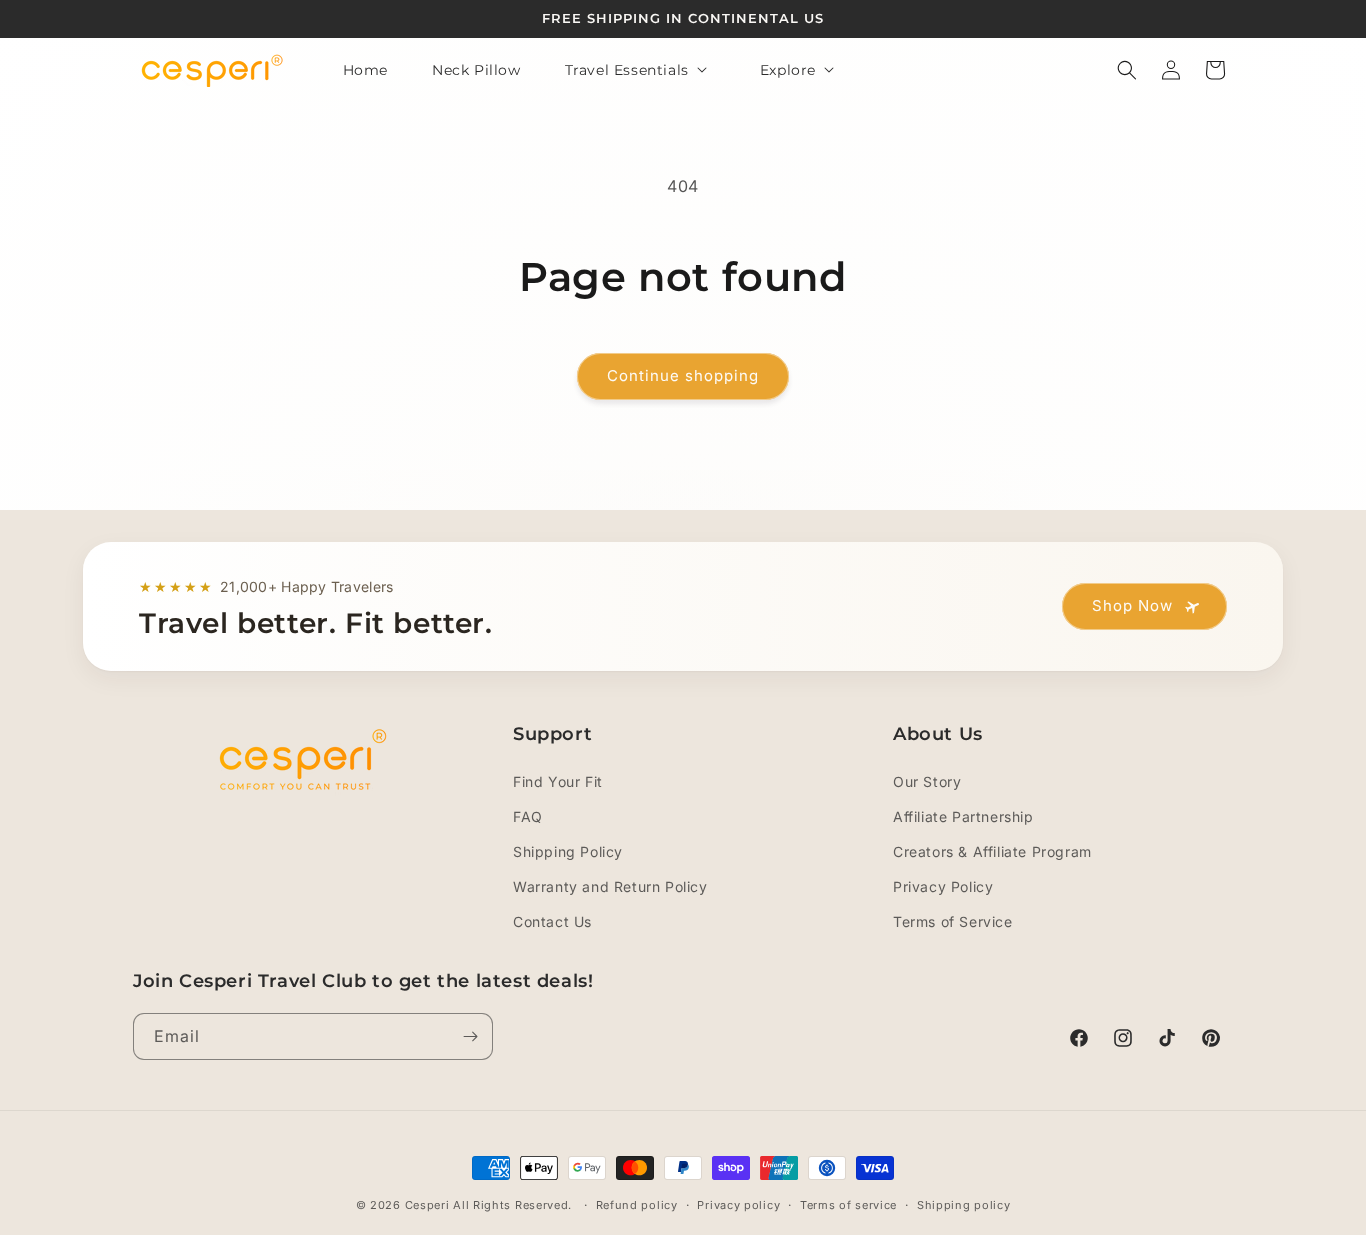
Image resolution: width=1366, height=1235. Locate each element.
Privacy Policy (943, 886)
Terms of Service (953, 921)
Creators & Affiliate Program (992, 851)
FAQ (528, 816)
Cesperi (427, 1205)
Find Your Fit (558, 781)
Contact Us (552, 921)
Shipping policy (964, 1205)
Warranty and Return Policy (610, 886)
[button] (640, 70)
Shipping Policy (568, 851)
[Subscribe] (470, 1036)
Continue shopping (683, 375)
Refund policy (637, 1205)
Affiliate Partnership (963, 816)
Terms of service (848, 1205)
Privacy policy (738, 1205)
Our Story (927, 781)
